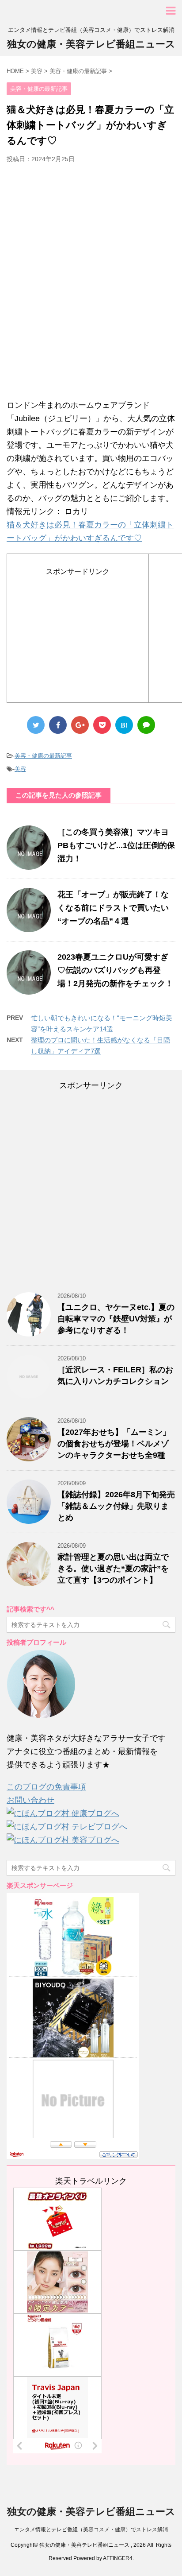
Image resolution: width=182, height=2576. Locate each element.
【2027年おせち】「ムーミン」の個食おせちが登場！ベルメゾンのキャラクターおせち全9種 (114, 1444)
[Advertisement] (91, 285)
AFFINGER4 (118, 2558)
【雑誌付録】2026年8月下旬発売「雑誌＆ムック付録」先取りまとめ (116, 1506)
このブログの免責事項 (46, 1787)
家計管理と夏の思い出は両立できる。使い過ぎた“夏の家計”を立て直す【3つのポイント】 (113, 1569)
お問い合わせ (30, 1800)
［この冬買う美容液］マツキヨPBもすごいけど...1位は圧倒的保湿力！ (116, 845)
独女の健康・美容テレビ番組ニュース (91, 44)
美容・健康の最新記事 (43, 756)
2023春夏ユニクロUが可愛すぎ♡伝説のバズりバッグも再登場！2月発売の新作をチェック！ (115, 970)
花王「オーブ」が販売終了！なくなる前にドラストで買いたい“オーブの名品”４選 (113, 908)
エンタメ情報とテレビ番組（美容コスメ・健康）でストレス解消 (91, 2530)
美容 (20, 769)
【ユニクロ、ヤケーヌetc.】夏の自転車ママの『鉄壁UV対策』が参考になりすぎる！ (116, 1319)
